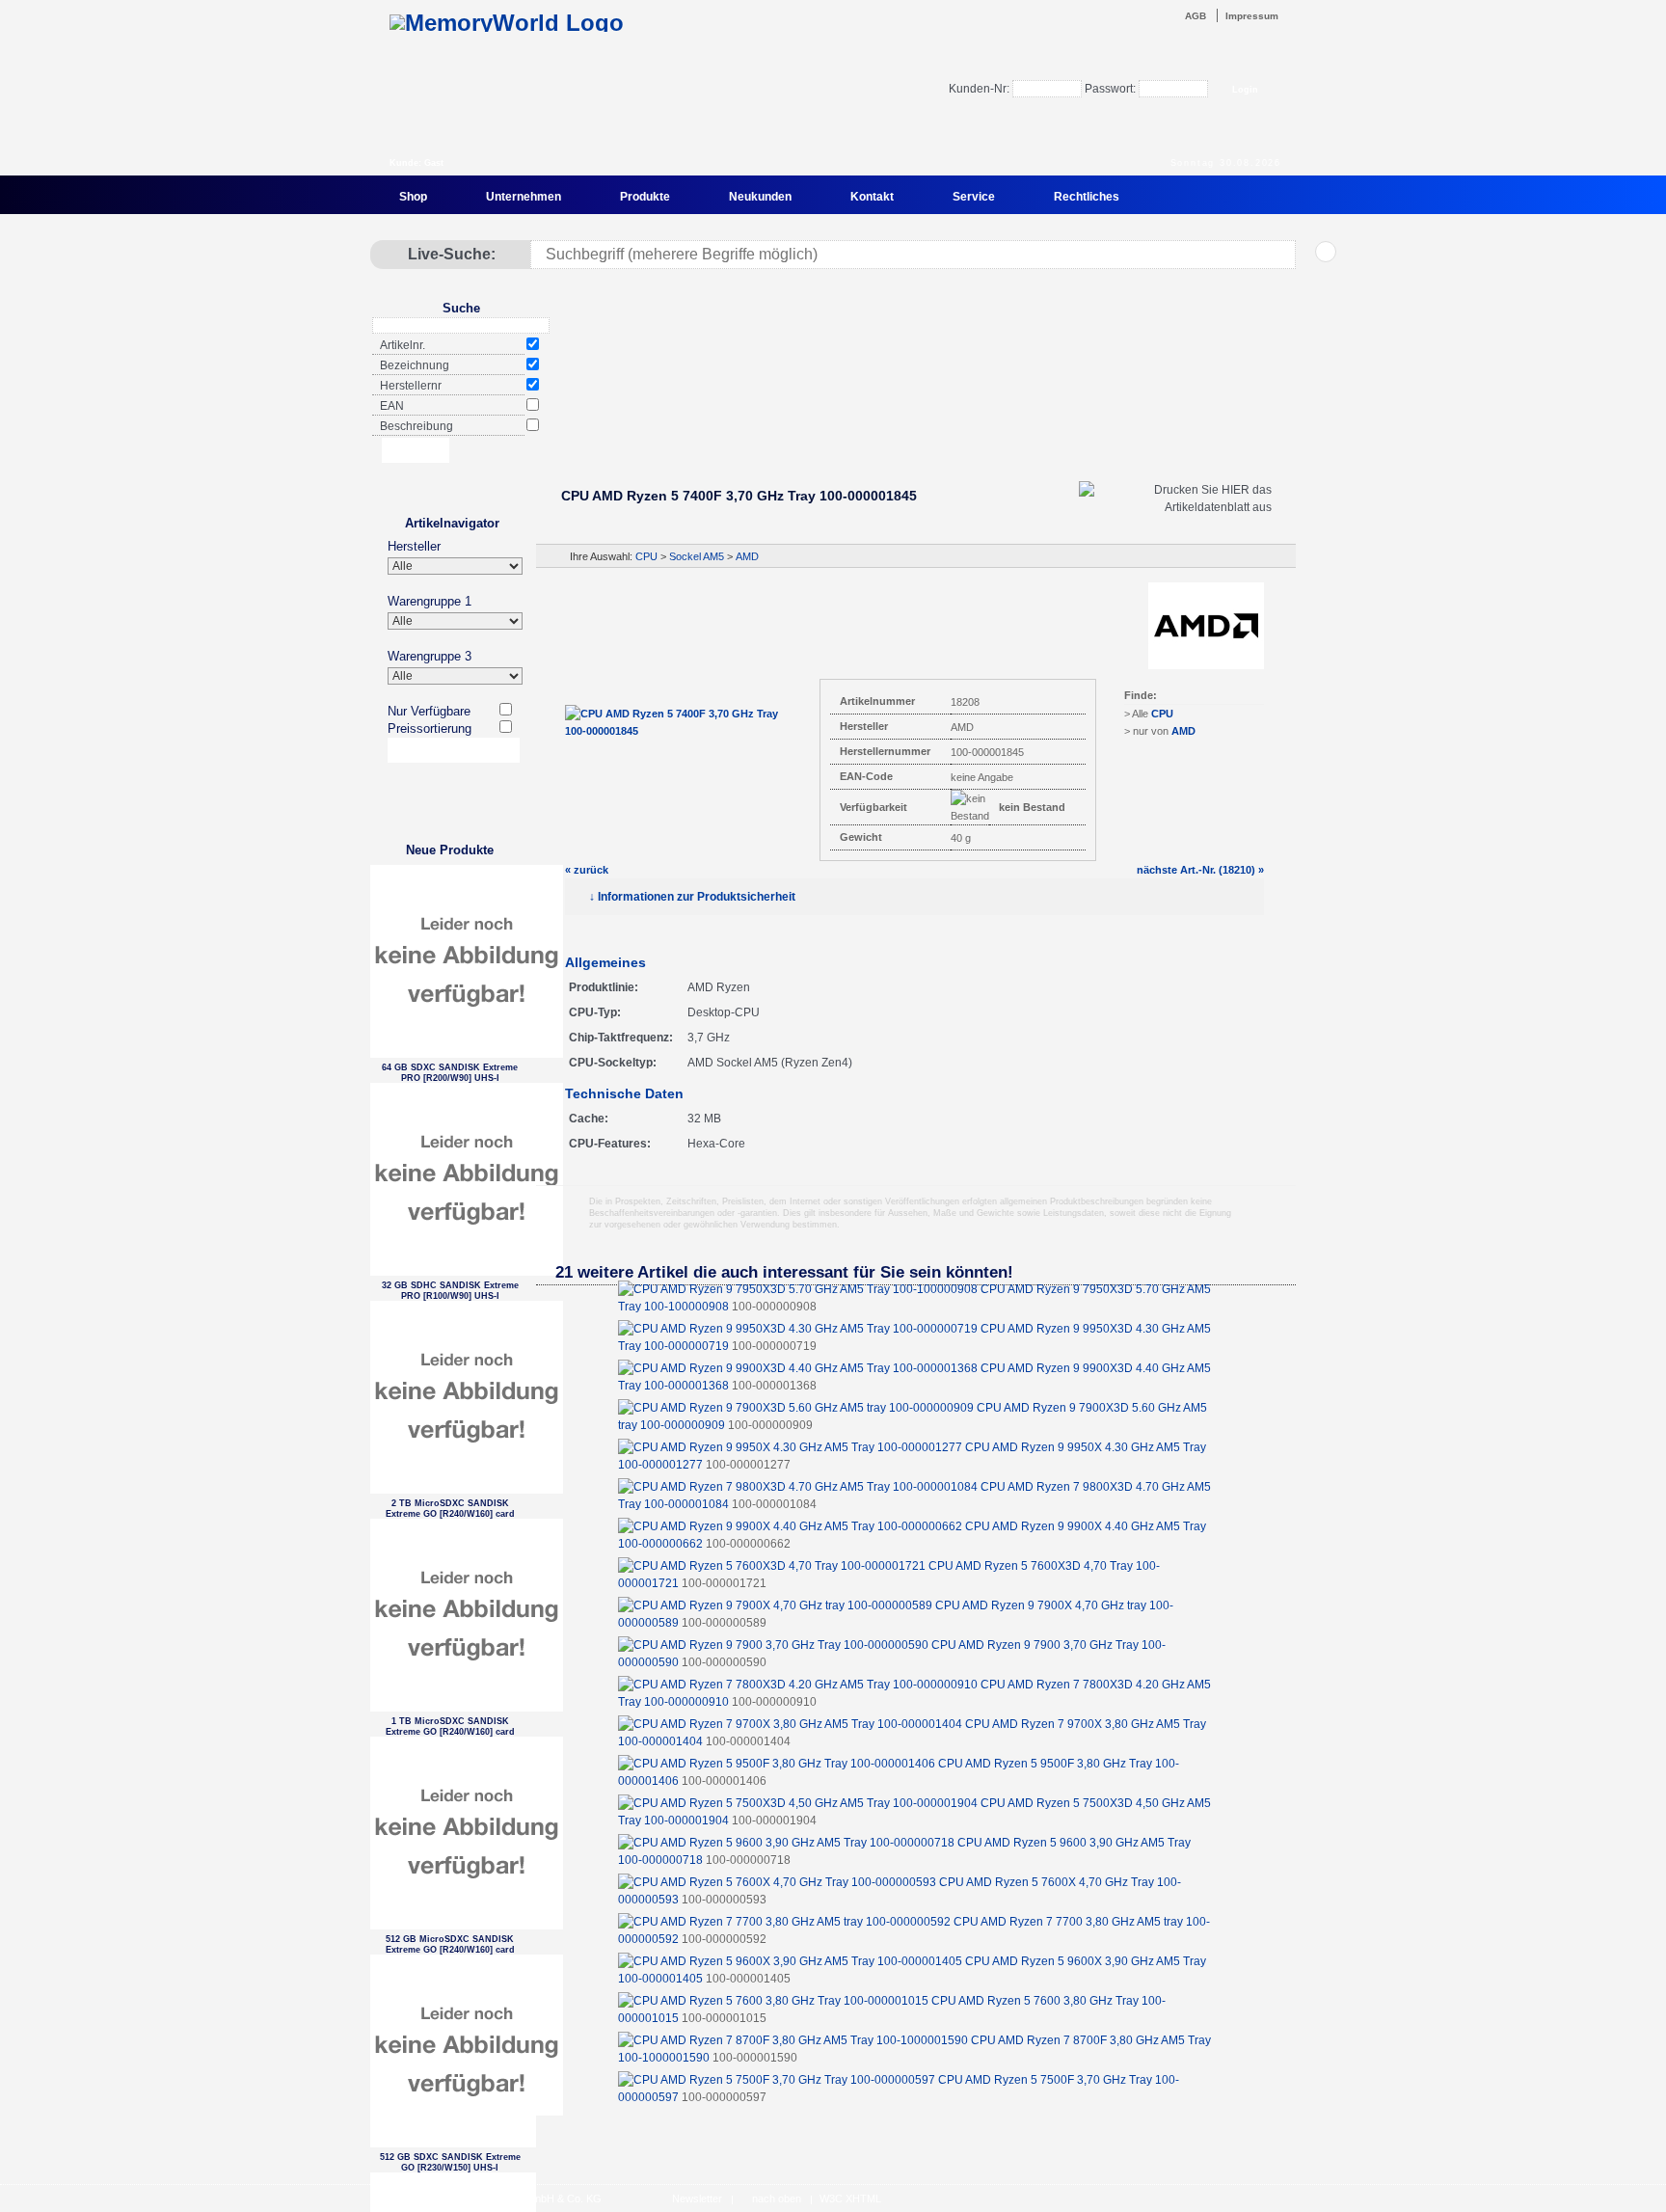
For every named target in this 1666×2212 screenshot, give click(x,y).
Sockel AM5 (697, 556)
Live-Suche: (452, 254)
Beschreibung (416, 426)
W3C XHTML (850, 2199)
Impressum (1252, 16)
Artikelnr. (403, 345)
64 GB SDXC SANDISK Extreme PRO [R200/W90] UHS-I (450, 1073)
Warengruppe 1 (430, 601)
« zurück (587, 870)
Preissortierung (430, 728)
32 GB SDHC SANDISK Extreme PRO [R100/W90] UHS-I (450, 1291)
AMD (747, 556)
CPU (646, 556)
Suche (461, 308)
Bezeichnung (415, 365)
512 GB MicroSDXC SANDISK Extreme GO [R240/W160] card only (450, 1944)
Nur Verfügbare (429, 711)
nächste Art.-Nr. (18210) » (1200, 870)
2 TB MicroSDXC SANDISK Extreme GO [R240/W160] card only (450, 1509)
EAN (392, 406)
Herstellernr (411, 386)
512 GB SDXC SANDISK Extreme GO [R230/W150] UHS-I (450, 2162)
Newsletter (697, 2199)
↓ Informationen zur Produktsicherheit (692, 897)
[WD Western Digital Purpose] (915, 418)
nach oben (777, 2199)
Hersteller (414, 546)
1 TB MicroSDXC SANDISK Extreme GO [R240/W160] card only (450, 1726)
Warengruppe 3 (430, 656)
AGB (1196, 16)
